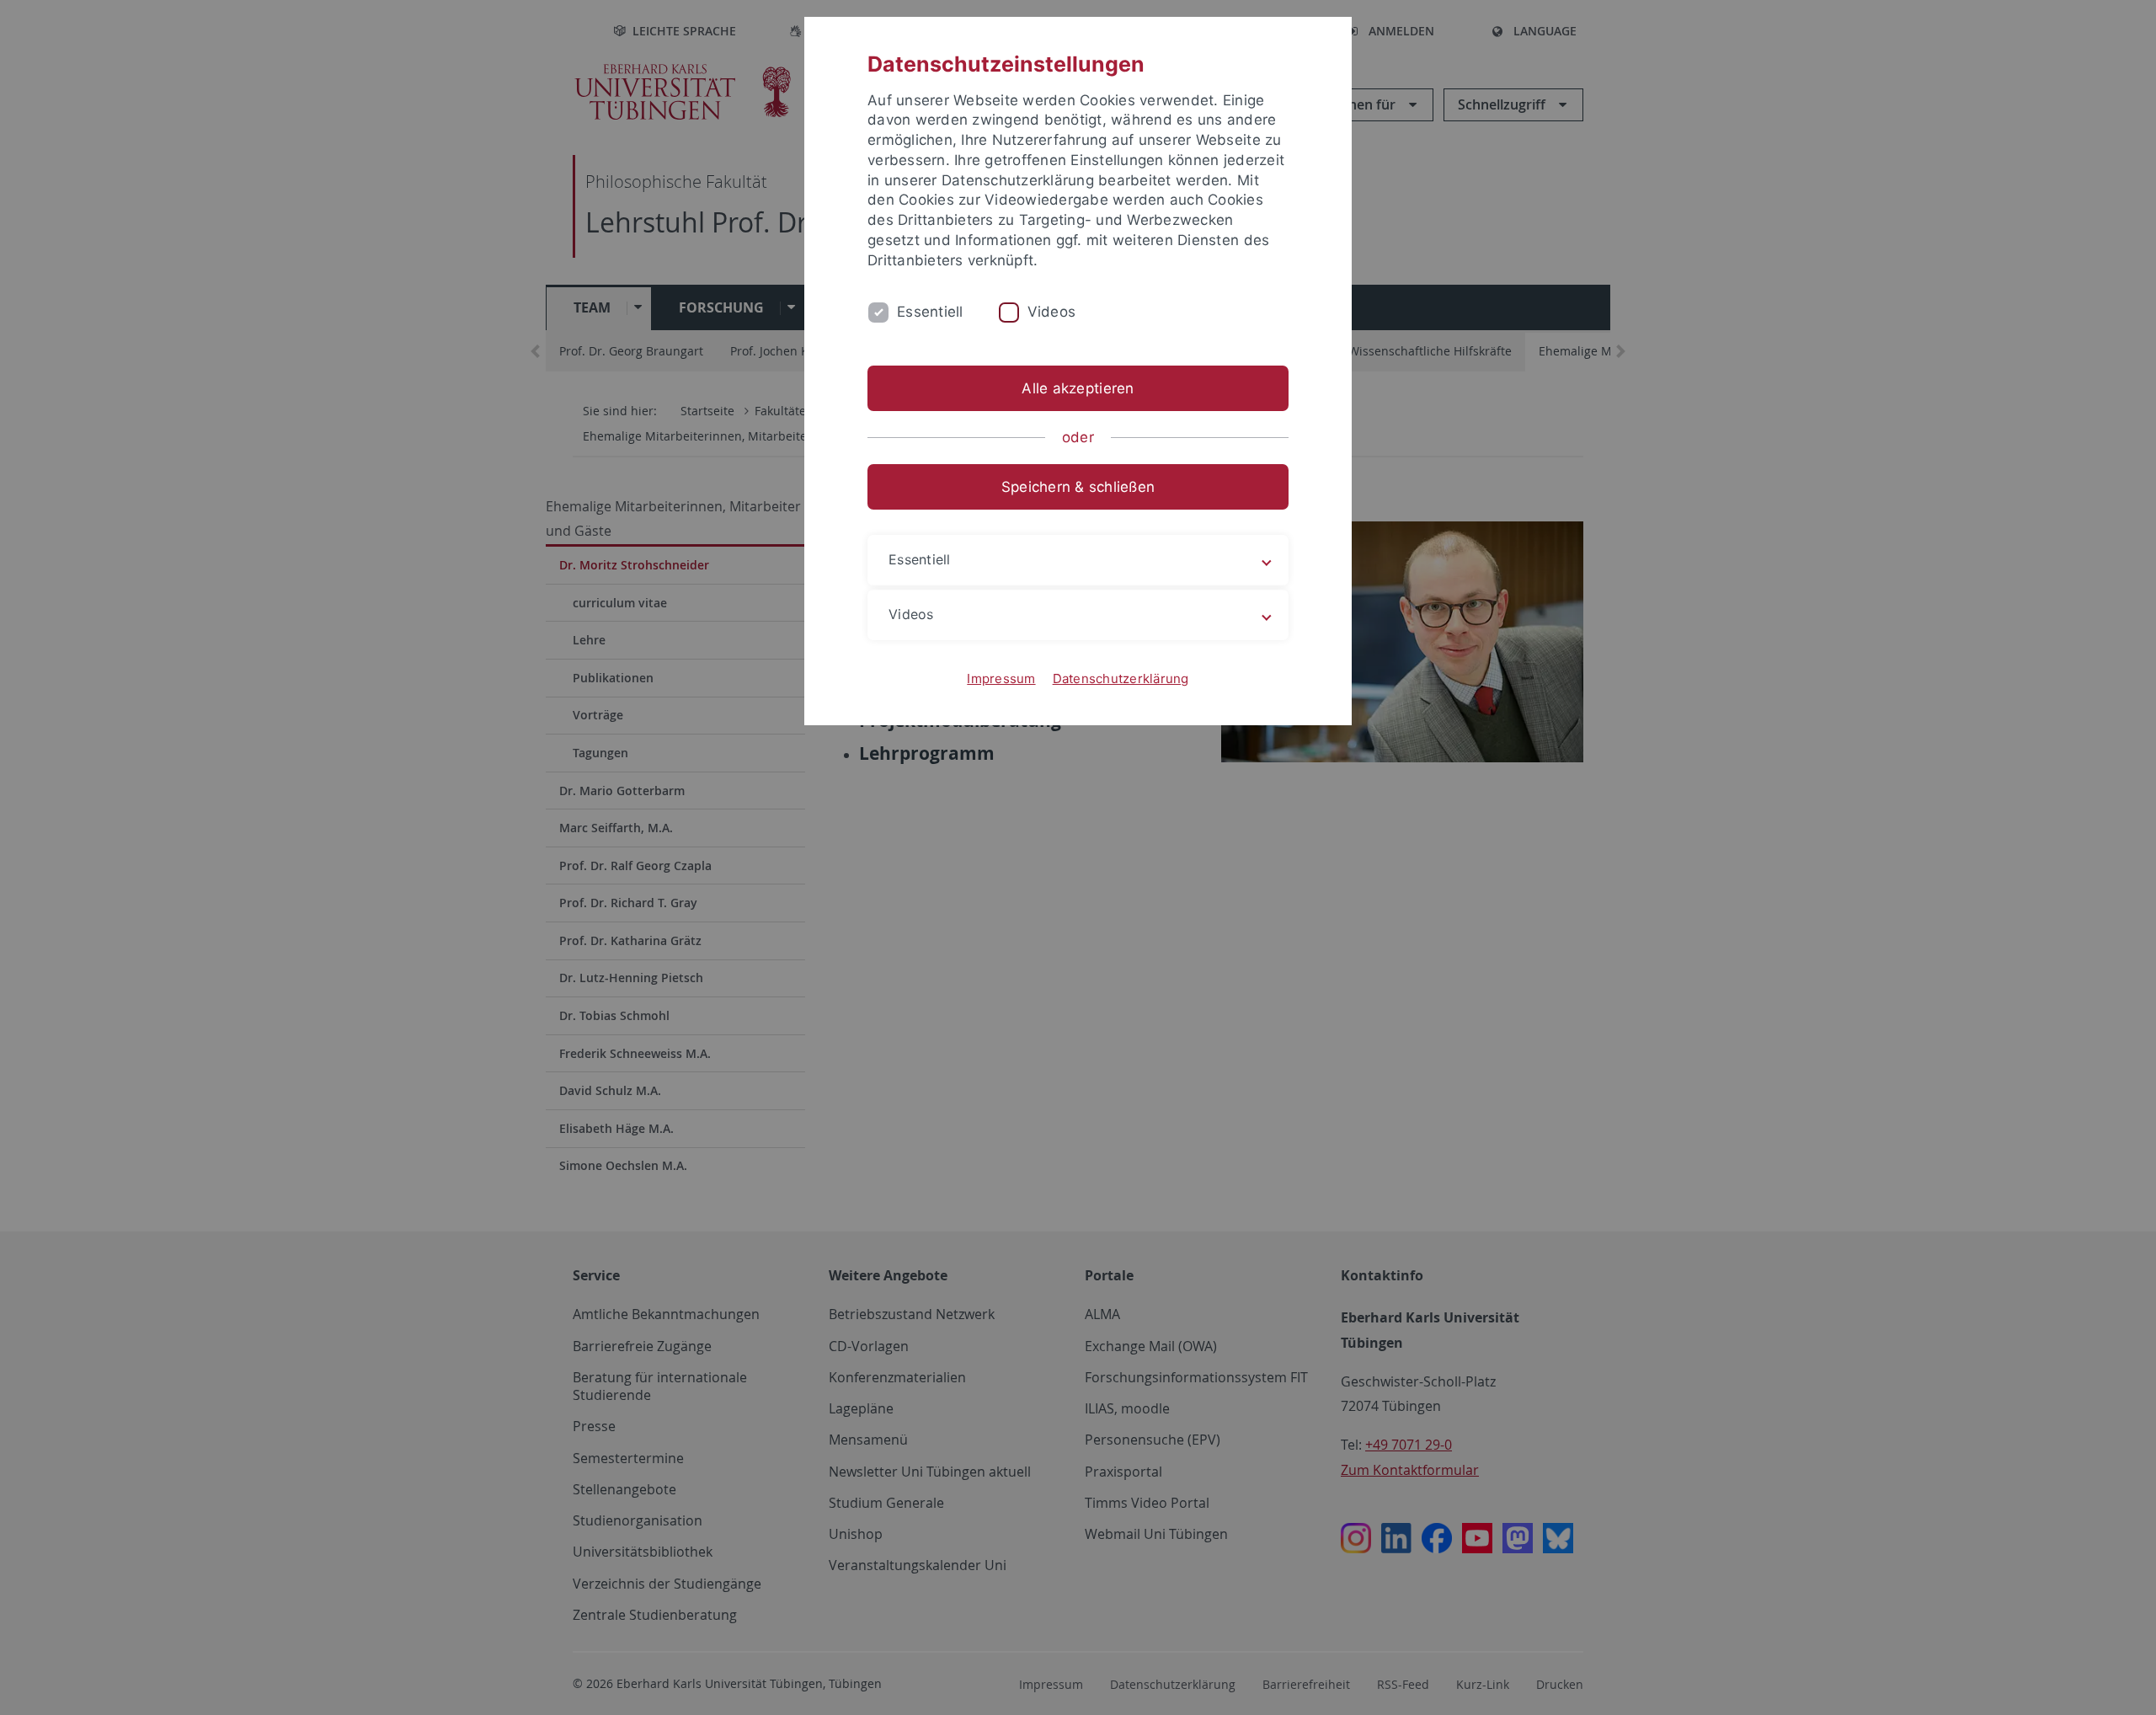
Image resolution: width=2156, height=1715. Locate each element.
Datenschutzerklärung (1121, 679)
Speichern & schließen (1078, 487)
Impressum (1001, 679)
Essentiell (930, 312)
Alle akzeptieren (1078, 388)
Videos (1052, 312)
